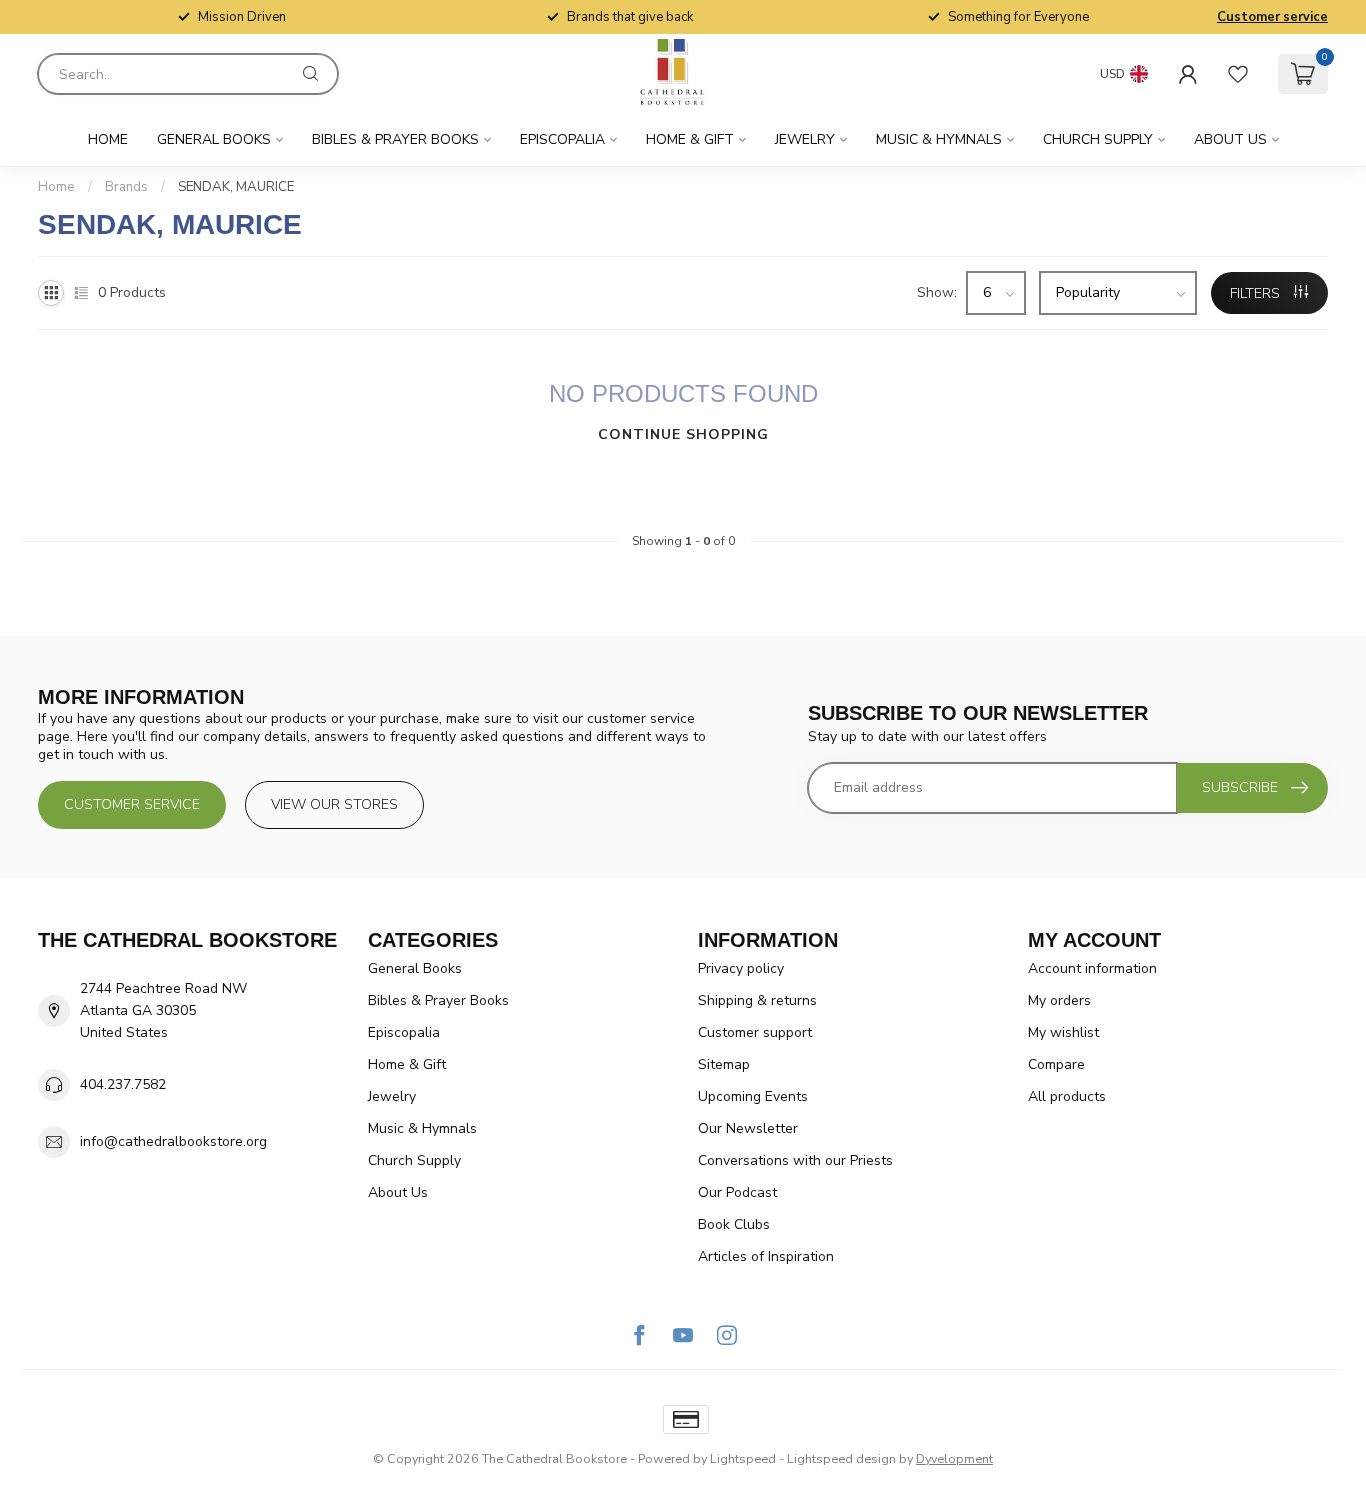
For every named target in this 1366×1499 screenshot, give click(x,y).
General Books (214, 139)
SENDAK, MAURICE (236, 187)
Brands (126, 187)
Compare (1056, 1064)
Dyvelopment (954, 1458)
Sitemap (724, 1064)
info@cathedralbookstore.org (173, 1141)
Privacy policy (741, 968)
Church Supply (1098, 139)
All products (1067, 1096)
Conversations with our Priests (795, 1160)
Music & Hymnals (939, 139)
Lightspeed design (841, 1458)
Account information (1092, 968)
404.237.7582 (123, 1084)
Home (108, 139)
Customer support (755, 1032)
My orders (1059, 1000)
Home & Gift (690, 139)
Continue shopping (683, 434)
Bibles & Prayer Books (395, 139)
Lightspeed (743, 1458)
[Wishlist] (1238, 74)
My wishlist (1063, 1032)
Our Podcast (737, 1192)
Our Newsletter (748, 1128)
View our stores (334, 804)
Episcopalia (562, 139)
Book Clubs (734, 1224)
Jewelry (805, 139)
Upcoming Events (753, 1096)
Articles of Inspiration (766, 1256)
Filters (1257, 293)
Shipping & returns (757, 1000)
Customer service (1272, 17)
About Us (1230, 139)
